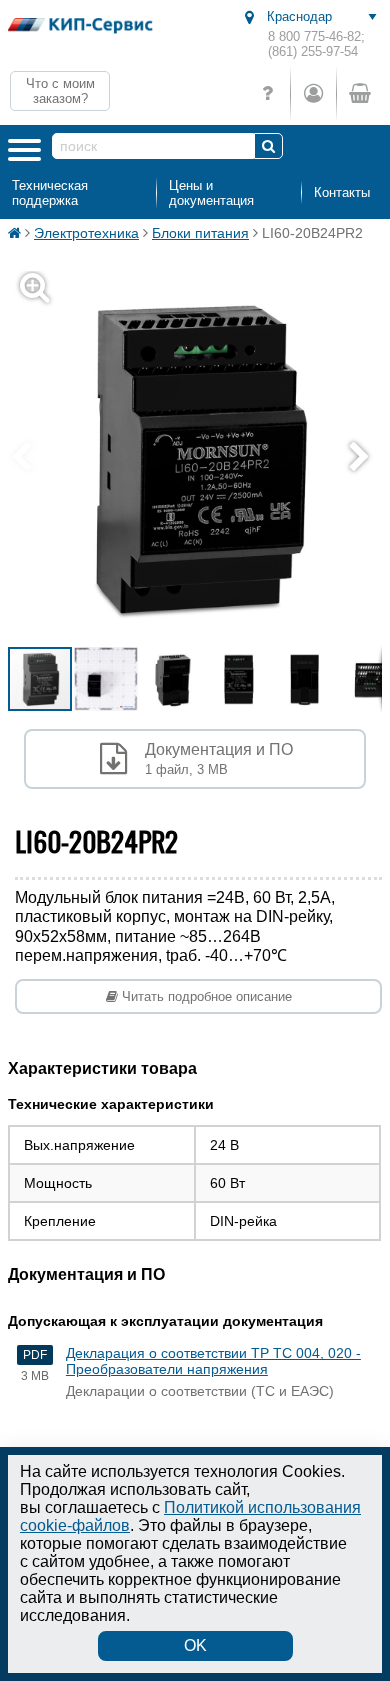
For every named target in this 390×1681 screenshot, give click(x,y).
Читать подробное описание (205, 996)
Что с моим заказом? (60, 91)
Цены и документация (211, 193)
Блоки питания (200, 233)
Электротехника (86, 233)
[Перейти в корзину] (359, 93)
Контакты (342, 192)
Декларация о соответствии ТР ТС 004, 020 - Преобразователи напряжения (213, 1361)
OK (195, 1645)
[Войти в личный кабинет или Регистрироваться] (313, 93)
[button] (364, 458)
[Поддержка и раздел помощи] (267, 93)
